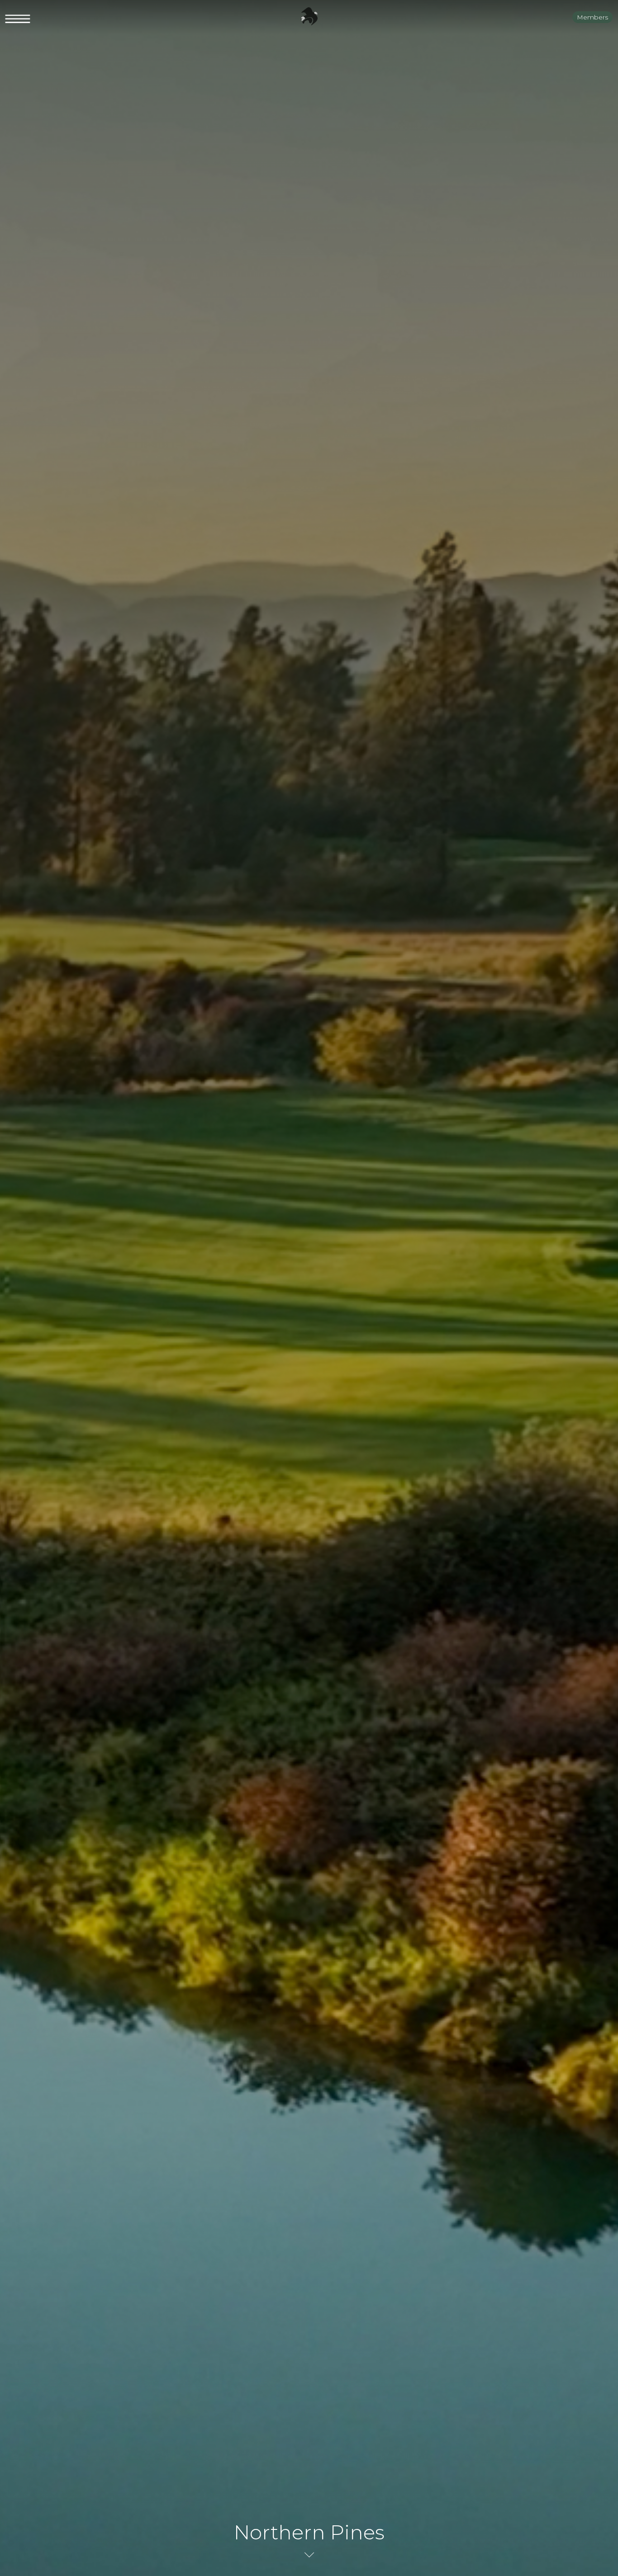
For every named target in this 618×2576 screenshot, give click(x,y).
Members (592, 17)
